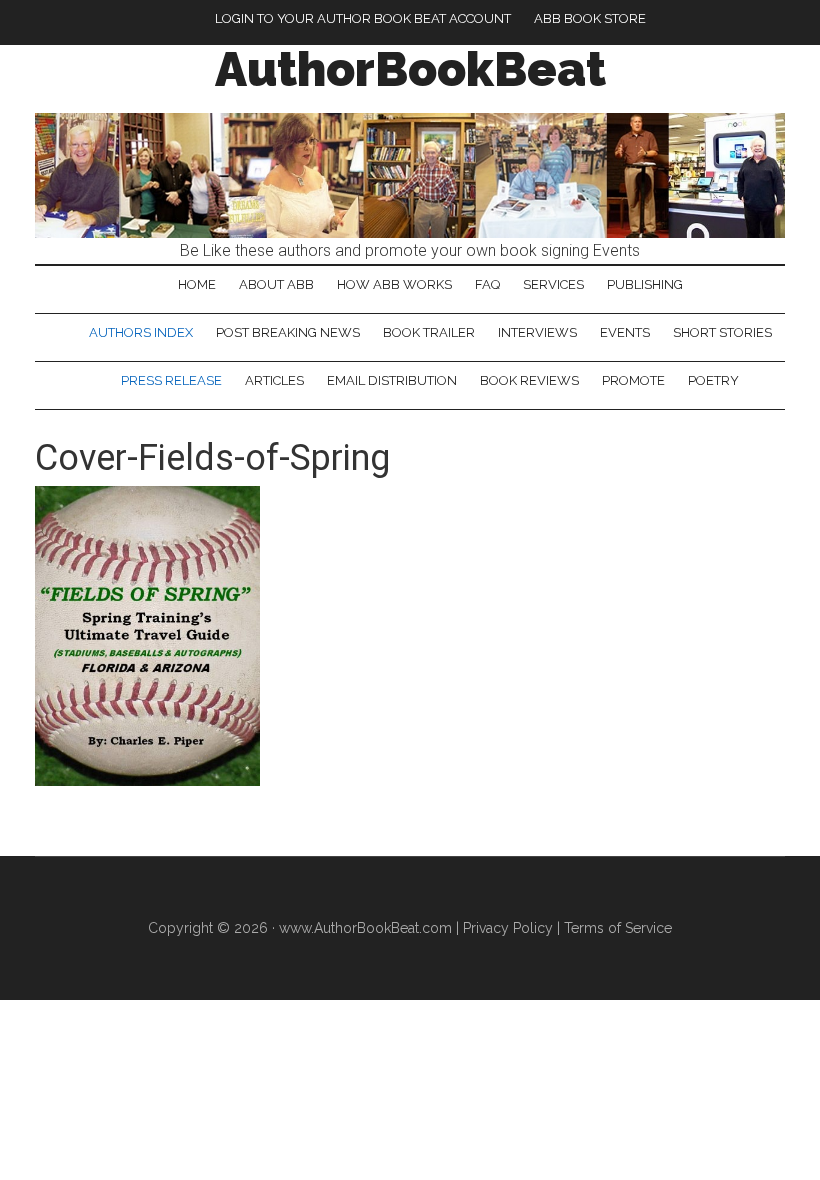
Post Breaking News (288, 332)
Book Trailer (429, 332)
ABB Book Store (590, 18)
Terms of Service (618, 928)
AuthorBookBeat (410, 69)
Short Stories (722, 332)
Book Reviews (529, 380)
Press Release (171, 380)
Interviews (537, 332)
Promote (633, 380)
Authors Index (141, 332)
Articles (274, 380)
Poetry (713, 380)
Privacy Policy (508, 928)
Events (625, 332)
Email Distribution (392, 380)
